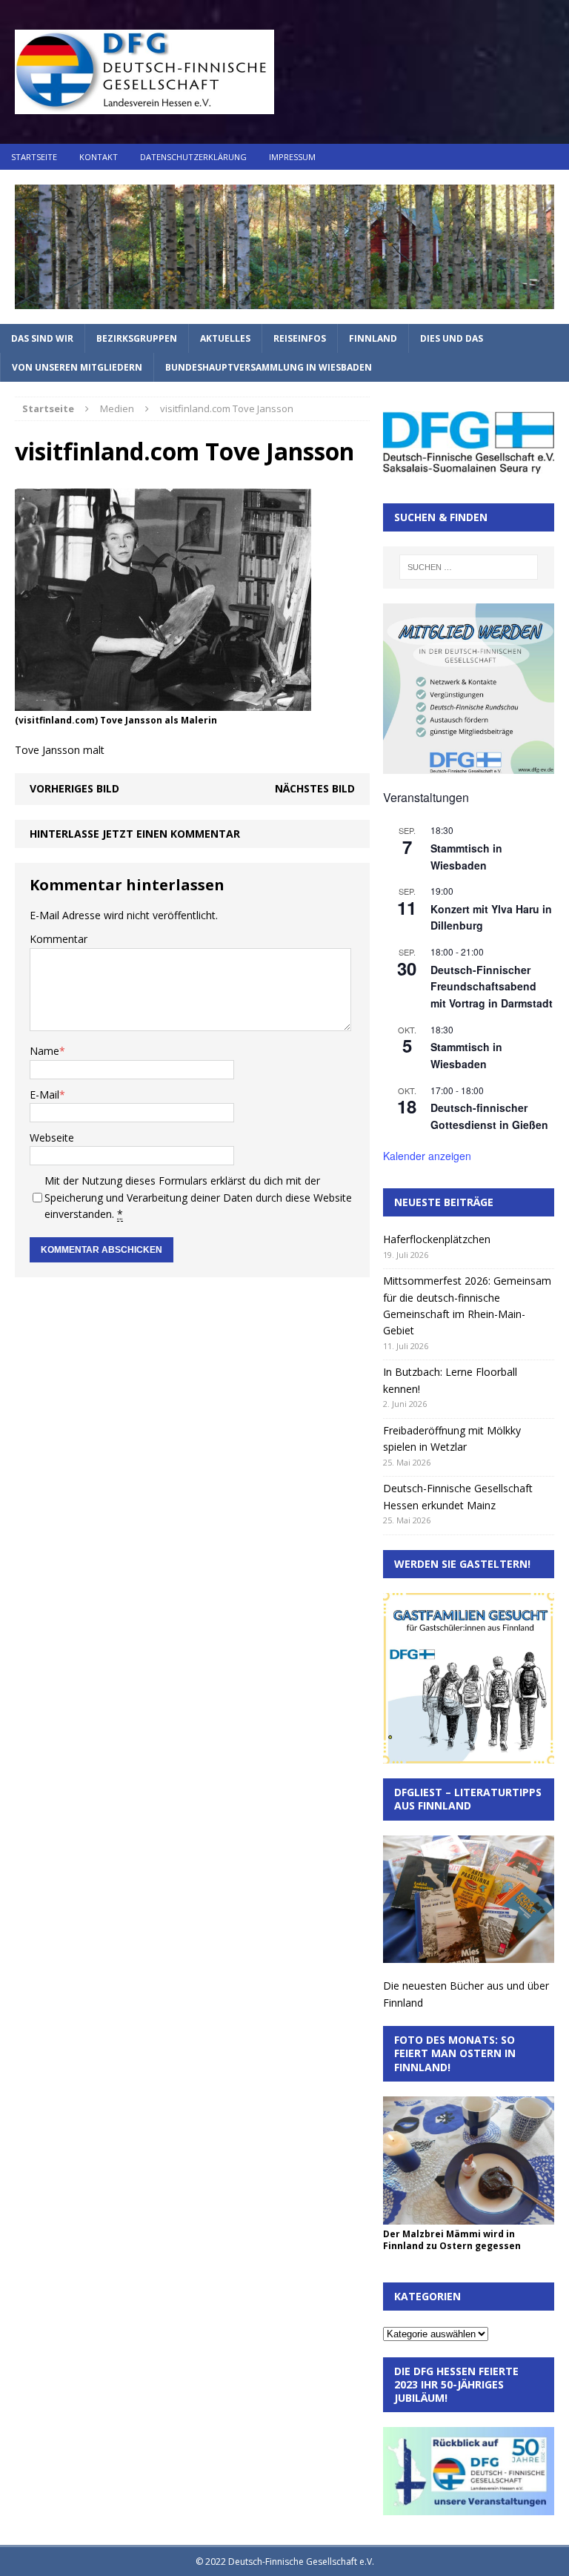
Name (44, 1051)
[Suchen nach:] (469, 567)
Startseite (34, 157)
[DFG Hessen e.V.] (284, 247)
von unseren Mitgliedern (77, 367)
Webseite (52, 1138)
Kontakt (99, 157)
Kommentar (59, 939)
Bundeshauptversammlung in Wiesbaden (269, 367)
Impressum (292, 157)
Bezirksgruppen (137, 338)
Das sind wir (42, 338)
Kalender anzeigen (427, 1156)
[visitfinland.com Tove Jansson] (163, 702)
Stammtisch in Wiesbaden (466, 1055)
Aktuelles (225, 338)
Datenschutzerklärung (193, 157)
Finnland (373, 338)
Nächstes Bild (315, 788)
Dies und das (452, 338)
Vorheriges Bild (74, 788)
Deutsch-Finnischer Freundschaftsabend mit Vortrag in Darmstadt (492, 986)
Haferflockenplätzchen (437, 1239)
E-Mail (44, 1095)
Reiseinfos (300, 338)
